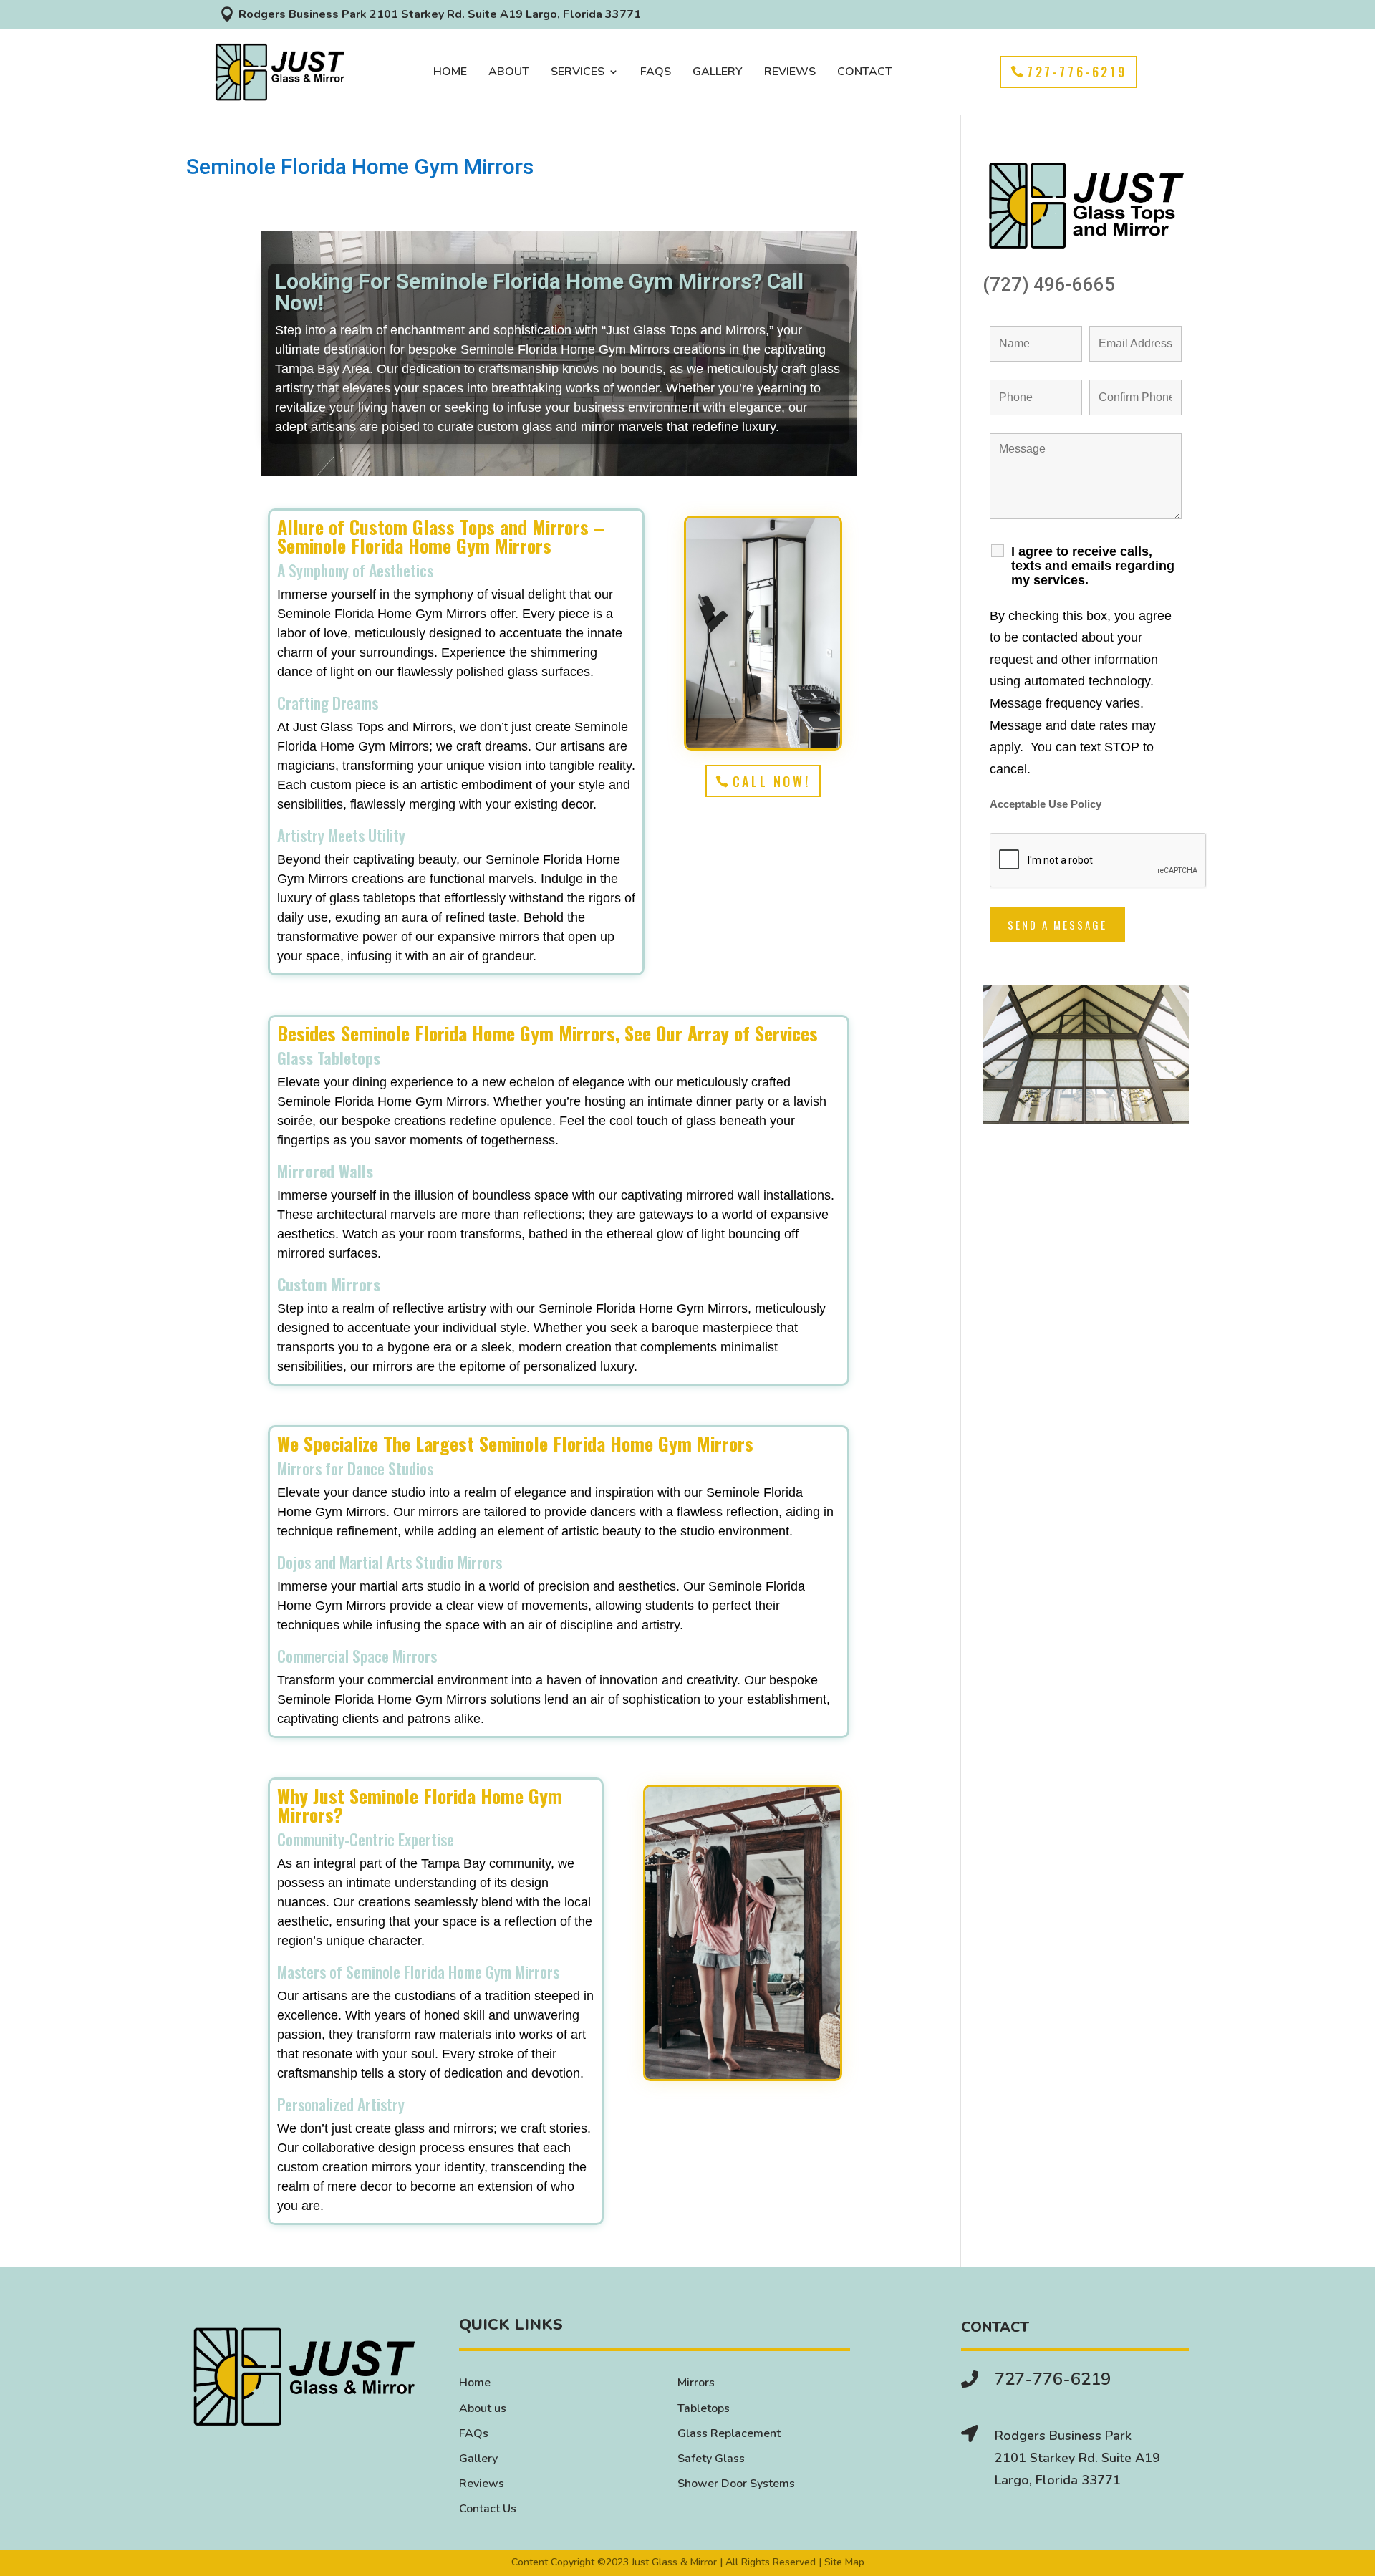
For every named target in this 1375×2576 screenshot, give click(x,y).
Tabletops (704, 2408)
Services (578, 73)
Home (450, 73)
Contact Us (488, 2509)
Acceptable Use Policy (1046, 804)
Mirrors (696, 2383)
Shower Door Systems (736, 2484)
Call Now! (771, 781)
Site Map (844, 2562)
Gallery (718, 73)
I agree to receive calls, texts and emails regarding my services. (1093, 566)
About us (483, 2408)
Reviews (790, 73)
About (509, 73)
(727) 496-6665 (1049, 284)
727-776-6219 (1077, 72)
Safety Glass (711, 2459)
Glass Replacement (729, 2433)
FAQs (656, 73)
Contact (865, 73)
